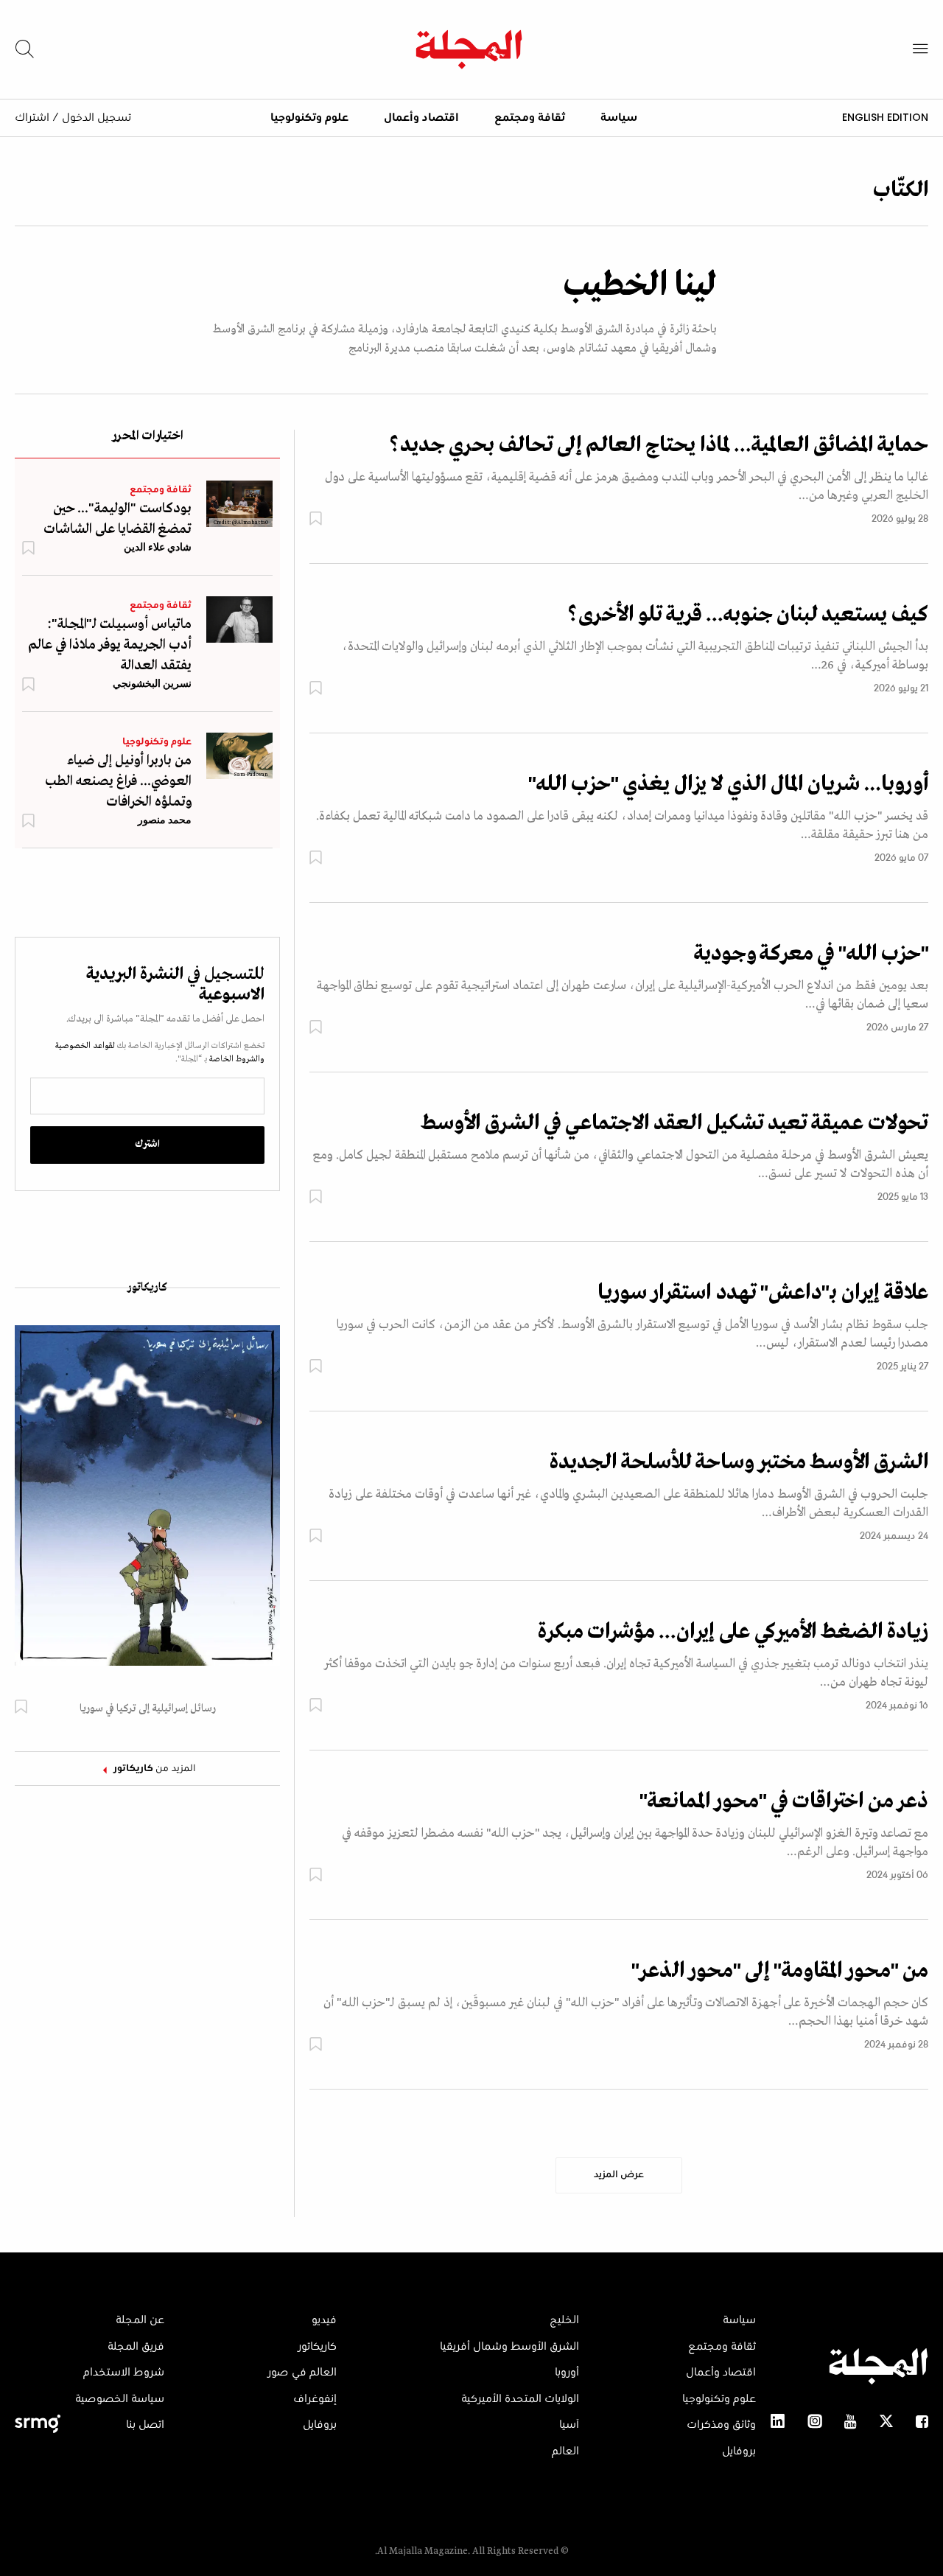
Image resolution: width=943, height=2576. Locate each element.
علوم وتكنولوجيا (309, 118)
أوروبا (567, 2373)
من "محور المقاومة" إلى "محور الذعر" (780, 1971)
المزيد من (155, 1769)
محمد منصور (165, 820)
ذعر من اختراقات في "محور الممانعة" (784, 1801)
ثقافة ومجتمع (530, 118)
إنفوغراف (315, 2399)
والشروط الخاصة (236, 1059)
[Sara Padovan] (239, 755)
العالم (565, 2451)
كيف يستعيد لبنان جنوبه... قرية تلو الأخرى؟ (748, 615)
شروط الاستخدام (124, 2373)
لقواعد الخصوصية (85, 1046)
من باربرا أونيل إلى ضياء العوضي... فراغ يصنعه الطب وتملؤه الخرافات (118, 781)
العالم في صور (302, 2373)
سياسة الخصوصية (120, 2399)
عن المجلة (140, 2320)
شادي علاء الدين (158, 547)
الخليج (564, 2320)
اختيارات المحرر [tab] (147, 437)
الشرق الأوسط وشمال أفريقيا (509, 2347)
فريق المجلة (136, 2347)
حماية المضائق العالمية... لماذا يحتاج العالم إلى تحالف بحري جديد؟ (659, 445)
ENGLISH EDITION (885, 117)
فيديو (324, 2320)
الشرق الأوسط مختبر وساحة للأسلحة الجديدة (739, 1462)
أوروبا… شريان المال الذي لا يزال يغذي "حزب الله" (728, 784)
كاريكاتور (147, 1288)
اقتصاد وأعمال (421, 118)
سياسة (619, 118)
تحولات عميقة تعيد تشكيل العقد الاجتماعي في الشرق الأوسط (674, 1123)
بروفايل (739, 2451)
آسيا (569, 2425)
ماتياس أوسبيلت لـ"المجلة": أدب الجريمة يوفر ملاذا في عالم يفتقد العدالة (110, 645)
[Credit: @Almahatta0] (239, 503)
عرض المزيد (619, 2175)
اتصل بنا (145, 2425)
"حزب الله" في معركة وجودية (811, 954)
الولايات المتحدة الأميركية (520, 2399)
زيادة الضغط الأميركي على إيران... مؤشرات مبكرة (733, 1632)
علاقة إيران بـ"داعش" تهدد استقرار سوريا (763, 1293)
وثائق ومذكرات (721, 2425)
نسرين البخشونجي (152, 683)
